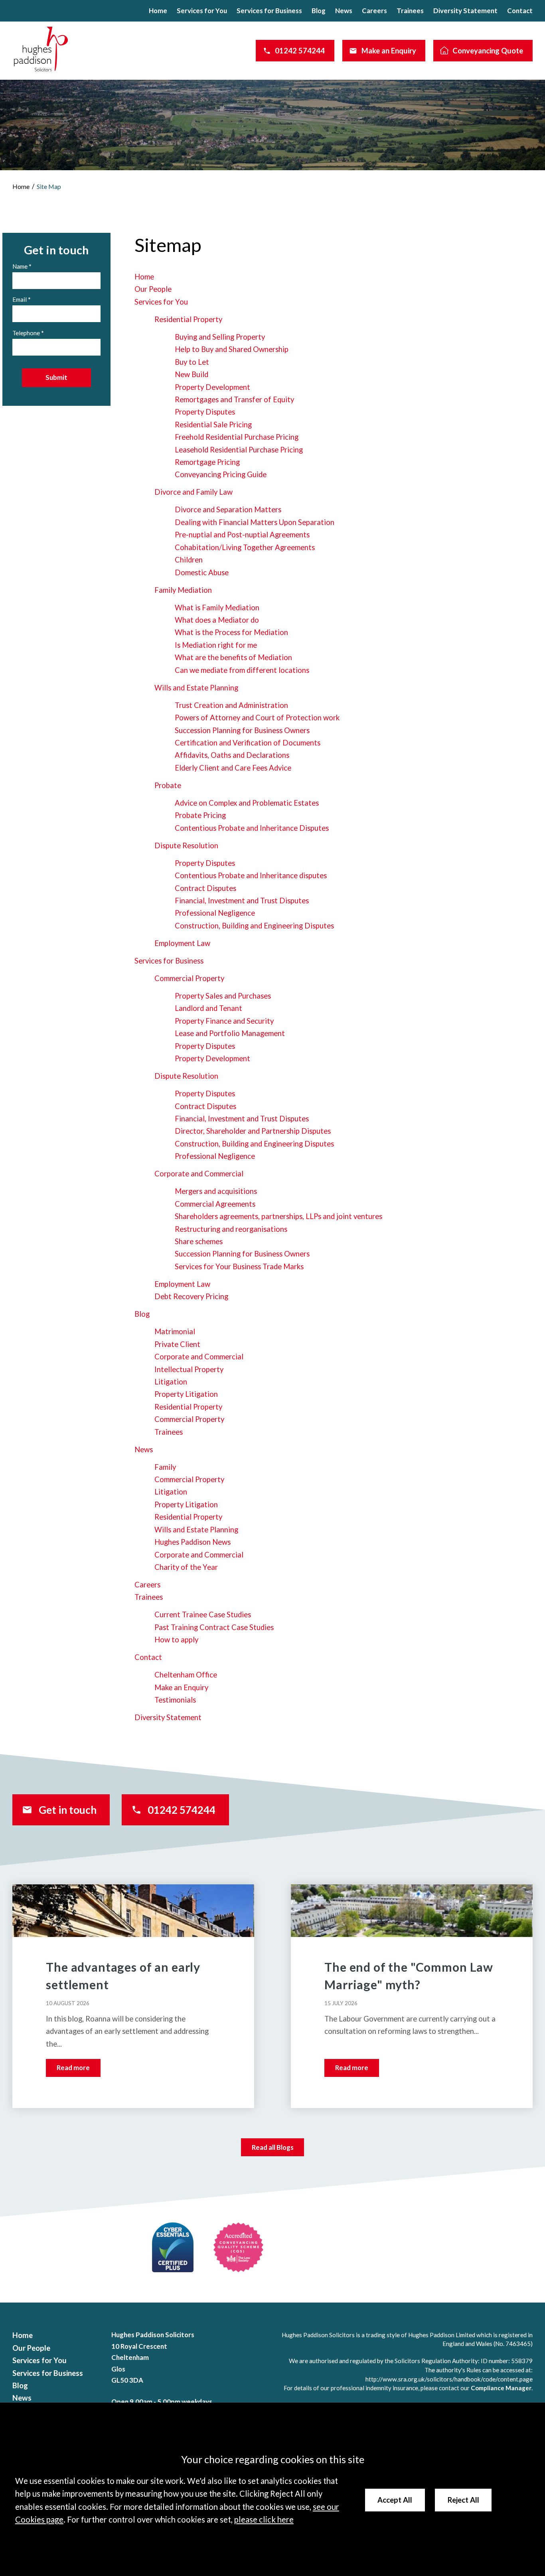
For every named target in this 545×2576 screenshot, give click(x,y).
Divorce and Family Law (194, 492)
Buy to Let (192, 362)
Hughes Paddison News (193, 1542)
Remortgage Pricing (207, 462)
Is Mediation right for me (216, 645)
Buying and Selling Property (220, 337)
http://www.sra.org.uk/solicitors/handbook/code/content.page (449, 2379)
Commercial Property (189, 978)
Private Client (177, 1344)
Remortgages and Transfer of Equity (234, 399)
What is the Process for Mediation (231, 632)
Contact (520, 11)
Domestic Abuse (202, 572)
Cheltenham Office (186, 1675)
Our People (153, 289)
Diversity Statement (465, 11)
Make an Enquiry (389, 51)
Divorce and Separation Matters (228, 509)
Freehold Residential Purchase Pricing (237, 437)
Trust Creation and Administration (231, 705)
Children (189, 560)
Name (20, 266)
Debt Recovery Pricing (191, 1296)
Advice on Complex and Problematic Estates (247, 803)
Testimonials (175, 1700)
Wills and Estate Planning (196, 688)
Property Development (212, 387)
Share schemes (199, 1241)
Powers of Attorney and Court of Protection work (257, 718)
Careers (374, 11)
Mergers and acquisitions (216, 1191)
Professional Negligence (215, 913)
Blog (319, 11)
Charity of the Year (186, 1567)
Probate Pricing (200, 815)
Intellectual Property (189, 1369)
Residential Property (188, 319)
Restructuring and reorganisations (231, 1229)
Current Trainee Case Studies (203, 1614)
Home (158, 11)
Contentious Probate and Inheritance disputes (251, 875)
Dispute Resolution (186, 846)
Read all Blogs (273, 2147)
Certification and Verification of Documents (248, 743)
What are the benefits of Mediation (233, 657)
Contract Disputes (205, 888)
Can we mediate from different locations (242, 670)
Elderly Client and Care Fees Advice (233, 768)
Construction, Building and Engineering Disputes (254, 926)
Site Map (49, 186)
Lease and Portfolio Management (230, 1033)
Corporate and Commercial (199, 1174)
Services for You (202, 11)
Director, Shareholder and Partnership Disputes (253, 1131)
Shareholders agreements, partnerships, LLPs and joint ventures (278, 1216)
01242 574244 (300, 51)
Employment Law (182, 943)
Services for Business (269, 11)
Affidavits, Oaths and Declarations (232, 755)
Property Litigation (186, 1394)
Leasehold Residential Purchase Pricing (239, 450)
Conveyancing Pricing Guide (221, 474)
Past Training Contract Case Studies (214, 1627)
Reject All (463, 2500)
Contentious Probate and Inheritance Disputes (252, 828)
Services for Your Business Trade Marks (239, 1266)
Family (165, 1467)
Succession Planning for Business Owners (242, 730)
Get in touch (68, 1810)
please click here (264, 2519)
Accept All (395, 2500)
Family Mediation (183, 590)
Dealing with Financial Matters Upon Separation (255, 522)
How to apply (176, 1640)
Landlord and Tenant (208, 1008)
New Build (192, 374)
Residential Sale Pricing (213, 425)
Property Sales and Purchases (223, 996)
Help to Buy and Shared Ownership (232, 349)
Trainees (410, 11)
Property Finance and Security (224, 1021)
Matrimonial (175, 1331)
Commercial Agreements (215, 1204)
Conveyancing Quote (488, 51)
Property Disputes (205, 412)
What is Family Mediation (217, 608)
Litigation (171, 1382)
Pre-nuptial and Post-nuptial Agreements (242, 535)
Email (20, 299)
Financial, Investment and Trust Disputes (242, 901)
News (344, 11)
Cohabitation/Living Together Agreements (245, 547)
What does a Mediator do (217, 620)
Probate (168, 785)
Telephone (26, 333)
